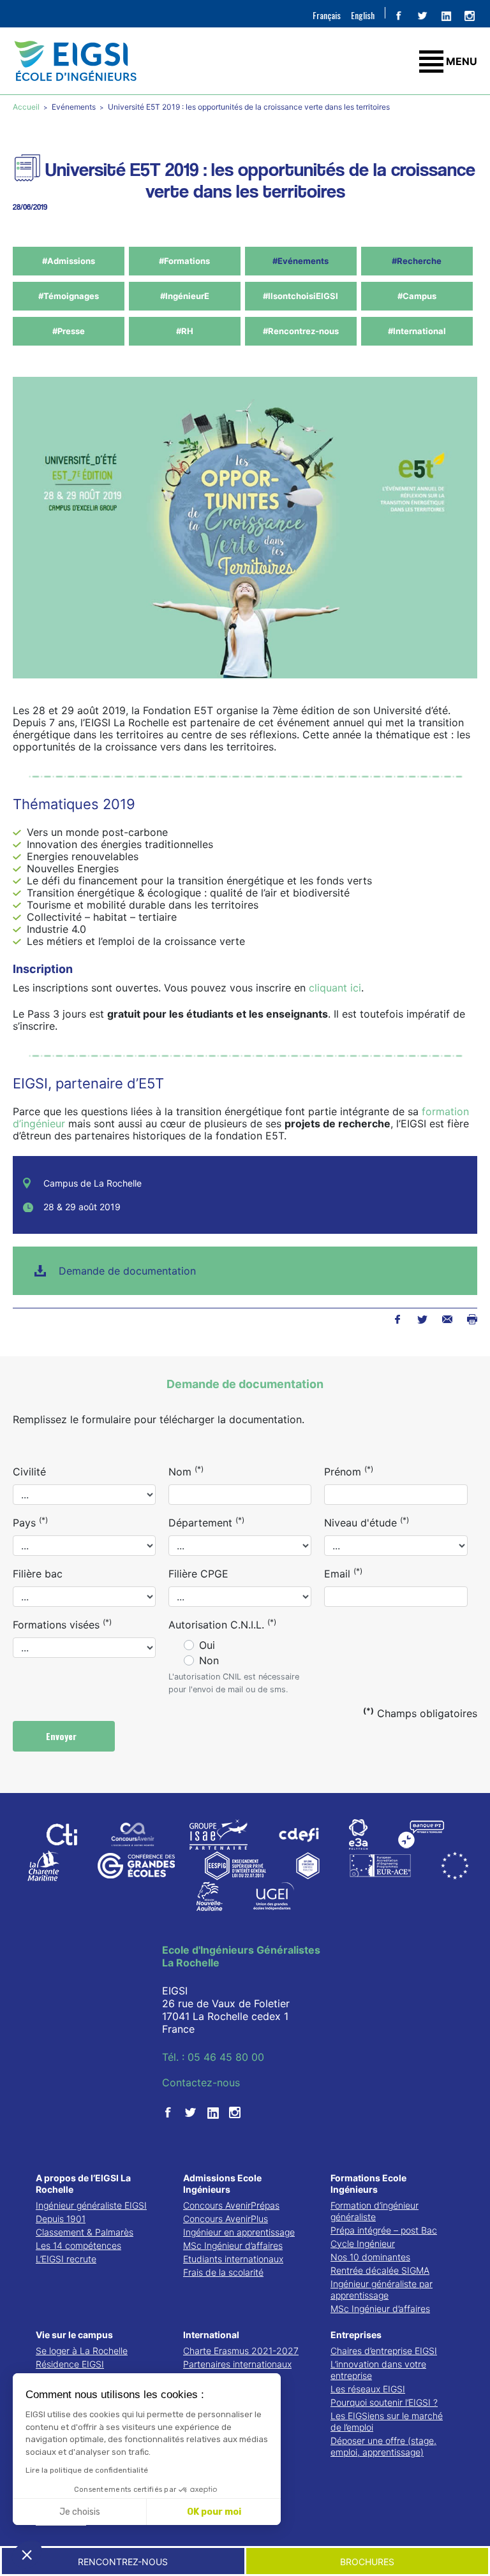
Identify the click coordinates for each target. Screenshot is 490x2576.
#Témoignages (69, 296)
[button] (27, 2554)
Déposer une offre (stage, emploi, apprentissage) (383, 2446)
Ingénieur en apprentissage (239, 2232)
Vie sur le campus (74, 2335)
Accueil (27, 107)
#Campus (417, 296)
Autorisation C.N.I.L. (222, 1624)
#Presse (69, 331)
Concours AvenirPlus (226, 2219)
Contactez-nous (201, 2082)
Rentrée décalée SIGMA (380, 2270)
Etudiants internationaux (233, 2259)
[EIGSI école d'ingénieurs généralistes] (245, 61)
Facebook (397, 1319)
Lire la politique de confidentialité (87, 2470)
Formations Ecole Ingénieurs (368, 2184)
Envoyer (63, 1736)
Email (343, 1573)
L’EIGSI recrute (66, 2259)
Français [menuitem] (327, 15)
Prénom (349, 1471)
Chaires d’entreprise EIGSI (384, 2351)
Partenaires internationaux (237, 2364)
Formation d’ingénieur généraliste (375, 2211)
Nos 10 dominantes (370, 2257)
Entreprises (356, 2335)
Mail (447, 1319)
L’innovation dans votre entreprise (378, 2370)
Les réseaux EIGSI (368, 2389)
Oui (207, 1645)
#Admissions (69, 261)
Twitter (422, 1319)
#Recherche (417, 261)
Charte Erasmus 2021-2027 (241, 2351)
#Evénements (301, 261)
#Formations (184, 261)
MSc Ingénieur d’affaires (233, 2245)
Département (206, 1522)
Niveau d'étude (367, 1522)
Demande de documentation (127, 1271)
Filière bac (38, 1574)
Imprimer (472, 1319)
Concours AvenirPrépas (231, 2205)
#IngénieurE (185, 296)
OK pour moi (214, 2512)
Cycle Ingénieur (363, 2243)
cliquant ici (335, 988)
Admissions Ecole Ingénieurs (222, 2184)
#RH (185, 331)
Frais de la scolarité (223, 2272)
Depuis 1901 (61, 2219)
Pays (30, 1522)
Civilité (29, 1472)
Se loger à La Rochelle (82, 2351)
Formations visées (62, 1624)
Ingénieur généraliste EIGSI (91, 2205)
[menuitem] (327, 15)
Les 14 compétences (78, 2245)
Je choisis (80, 2512)
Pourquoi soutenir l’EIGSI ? (384, 2402)
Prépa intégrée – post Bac (384, 2230)
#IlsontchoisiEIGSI (301, 296)
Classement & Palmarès (85, 2232)
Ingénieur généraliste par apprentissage (382, 2289)
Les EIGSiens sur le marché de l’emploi (387, 2421)
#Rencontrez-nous (301, 331)
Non (209, 1660)
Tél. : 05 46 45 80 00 (213, 2057)
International (211, 2335)
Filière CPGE (198, 1574)
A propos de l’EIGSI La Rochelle (83, 2184)
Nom (186, 1471)
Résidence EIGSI (70, 2364)
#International (417, 331)
